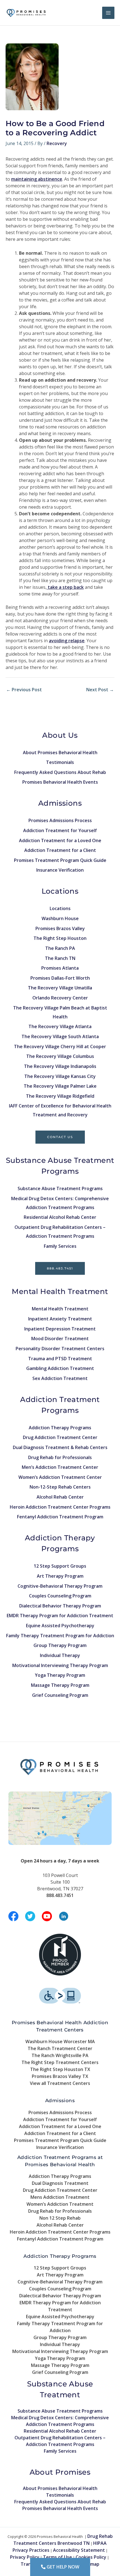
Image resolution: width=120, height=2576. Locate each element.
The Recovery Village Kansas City (60, 1076)
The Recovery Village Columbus (60, 1056)
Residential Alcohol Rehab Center (60, 1217)
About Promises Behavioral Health (60, 753)
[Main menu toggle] (108, 13)
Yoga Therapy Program (60, 1675)
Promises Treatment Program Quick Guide (60, 860)
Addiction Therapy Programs (60, 1428)
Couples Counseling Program (60, 1596)
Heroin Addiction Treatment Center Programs (60, 1507)
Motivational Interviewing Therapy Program (60, 1665)
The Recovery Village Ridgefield (60, 1096)
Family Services (60, 1246)
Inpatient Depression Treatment (60, 1329)
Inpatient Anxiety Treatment (60, 1319)
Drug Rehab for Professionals (60, 1457)
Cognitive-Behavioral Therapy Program (60, 1586)
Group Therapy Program (60, 1645)
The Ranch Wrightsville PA (60, 2055)
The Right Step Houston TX (60, 2069)
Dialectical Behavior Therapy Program (60, 1606)
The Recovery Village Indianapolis (60, 1066)
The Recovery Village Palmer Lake (60, 1086)
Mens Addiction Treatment (60, 2197)
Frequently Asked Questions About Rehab (60, 772)
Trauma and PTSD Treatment (60, 1359)
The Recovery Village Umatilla (60, 988)
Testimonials (60, 762)
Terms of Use (57, 2557)
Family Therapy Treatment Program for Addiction (60, 1636)
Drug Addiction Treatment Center (60, 1437)
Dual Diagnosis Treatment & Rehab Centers (60, 1447)
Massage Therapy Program (60, 1685)
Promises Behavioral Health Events (60, 782)
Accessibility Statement (79, 2550)
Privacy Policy (25, 2557)
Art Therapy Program (60, 1576)
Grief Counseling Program (60, 1695)
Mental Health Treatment (60, 1309)
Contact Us (60, 1137)
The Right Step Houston (60, 938)
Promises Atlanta (60, 968)
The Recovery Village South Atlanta (60, 1036)
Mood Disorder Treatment (60, 1339)
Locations (60, 908)
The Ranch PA (60, 948)
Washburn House (60, 918)
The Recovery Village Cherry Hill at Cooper (60, 1046)
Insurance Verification (60, 870)
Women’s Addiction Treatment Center (60, 1477)
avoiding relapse (67, 641)
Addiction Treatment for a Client (60, 850)
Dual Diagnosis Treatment (60, 2183)
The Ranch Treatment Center (60, 2048)
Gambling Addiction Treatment (60, 1368)
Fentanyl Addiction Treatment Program (60, 1517)
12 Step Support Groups (60, 1566)
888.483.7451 (60, 1268)
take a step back (65, 587)
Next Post (100, 690)
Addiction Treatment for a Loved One (60, 840)
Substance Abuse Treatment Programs (60, 1188)
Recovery (57, 143)
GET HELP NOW (62, 2567)
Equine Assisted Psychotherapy (60, 1626)
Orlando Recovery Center (60, 998)
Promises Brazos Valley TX (60, 2076)
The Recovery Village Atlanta (60, 1026)
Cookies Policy (91, 2557)
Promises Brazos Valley (60, 928)
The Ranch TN (60, 958)
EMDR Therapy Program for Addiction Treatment (60, 1616)
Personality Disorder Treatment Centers (60, 1349)
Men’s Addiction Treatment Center (60, 1467)
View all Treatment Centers (60, 2083)
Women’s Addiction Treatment (60, 2204)
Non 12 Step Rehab (60, 2218)
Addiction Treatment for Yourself (60, 830)
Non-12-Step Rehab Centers (60, 1487)
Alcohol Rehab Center (60, 1497)
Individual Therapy (60, 1655)
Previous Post (24, 690)
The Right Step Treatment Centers (60, 2062)
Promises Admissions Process (60, 820)
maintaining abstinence (37, 179)
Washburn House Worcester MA (60, 2041)
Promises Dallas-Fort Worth (60, 978)
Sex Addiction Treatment (60, 1378)
